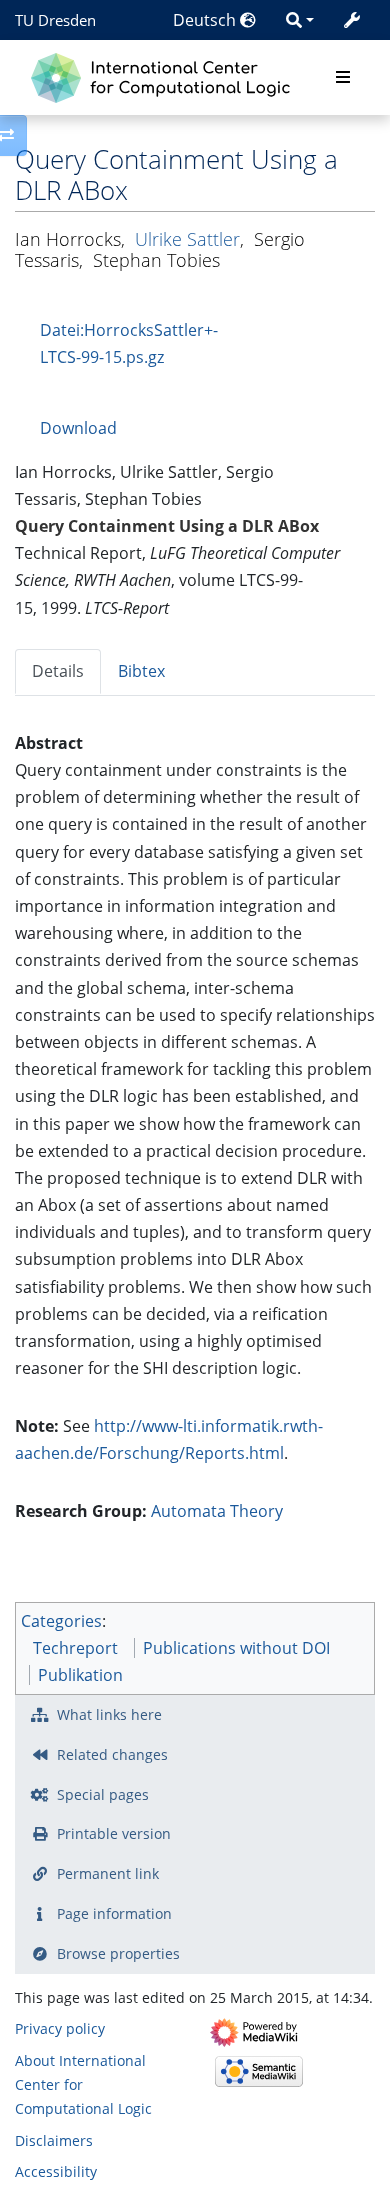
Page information (114, 1913)
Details (58, 671)
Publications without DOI (236, 1648)
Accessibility (56, 2171)
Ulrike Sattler (187, 239)
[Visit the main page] (165, 75)
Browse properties (118, 1953)
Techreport (75, 1648)
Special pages (103, 1794)
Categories (61, 1621)
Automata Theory (217, 1511)
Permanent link (108, 1873)
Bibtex (141, 671)
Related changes (112, 1754)
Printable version (114, 1833)
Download (78, 428)
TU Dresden (55, 20)
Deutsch (206, 20)
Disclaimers (54, 2140)
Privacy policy (60, 2028)
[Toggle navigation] (343, 78)
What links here (109, 1714)
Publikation (80, 1675)
